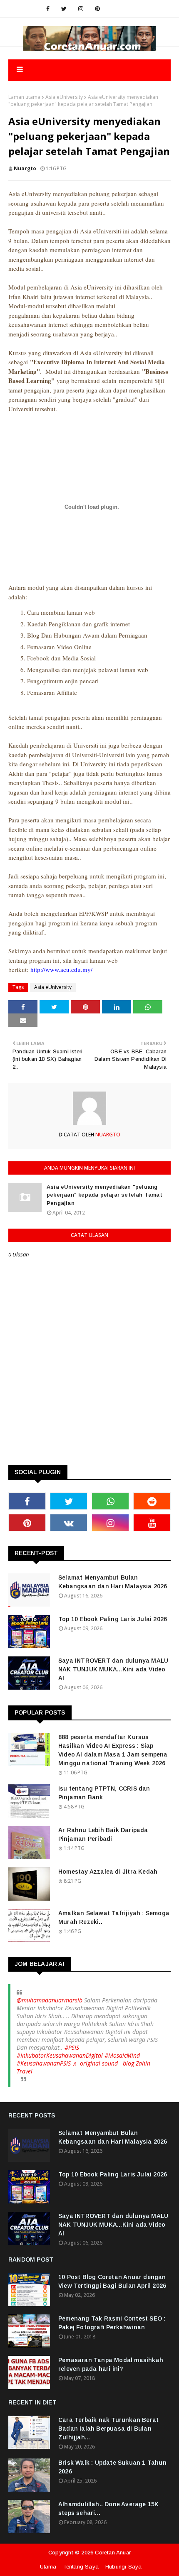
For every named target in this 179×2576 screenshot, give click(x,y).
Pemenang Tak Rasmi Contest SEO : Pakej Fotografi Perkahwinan (112, 2323)
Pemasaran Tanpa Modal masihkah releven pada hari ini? (111, 2364)
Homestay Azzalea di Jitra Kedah (108, 1872)
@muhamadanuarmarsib (50, 2000)
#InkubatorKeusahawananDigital (60, 2055)
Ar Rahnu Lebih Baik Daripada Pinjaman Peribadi (103, 1834)
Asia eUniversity (64, 97)
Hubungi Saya (123, 2567)
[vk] (69, 1523)
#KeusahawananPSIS (44, 2063)
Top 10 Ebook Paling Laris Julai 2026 (113, 1619)
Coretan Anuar (113, 2553)
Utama (48, 2567)
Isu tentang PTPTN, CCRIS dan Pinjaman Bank (104, 1793)
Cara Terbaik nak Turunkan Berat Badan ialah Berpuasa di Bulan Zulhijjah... (108, 2429)
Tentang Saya (81, 2567)
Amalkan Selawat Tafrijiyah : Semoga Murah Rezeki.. (114, 1917)
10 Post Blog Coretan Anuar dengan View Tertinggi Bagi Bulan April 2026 (112, 2281)
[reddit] (152, 1501)
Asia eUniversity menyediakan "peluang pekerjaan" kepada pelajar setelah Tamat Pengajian (104, 1195)
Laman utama (24, 97)
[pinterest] (97, 9)
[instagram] (81, 9)
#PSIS (72, 2047)
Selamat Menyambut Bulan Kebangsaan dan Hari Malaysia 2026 (113, 1582)
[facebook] (48, 9)
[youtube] (152, 1523)
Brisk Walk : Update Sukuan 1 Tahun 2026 (112, 2467)
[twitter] (64, 9)
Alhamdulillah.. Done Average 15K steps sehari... (108, 2509)
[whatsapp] (110, 1501)
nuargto (25, 168)
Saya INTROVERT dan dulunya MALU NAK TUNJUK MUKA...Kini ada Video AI (113, 1669)
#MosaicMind (122, 2055)
